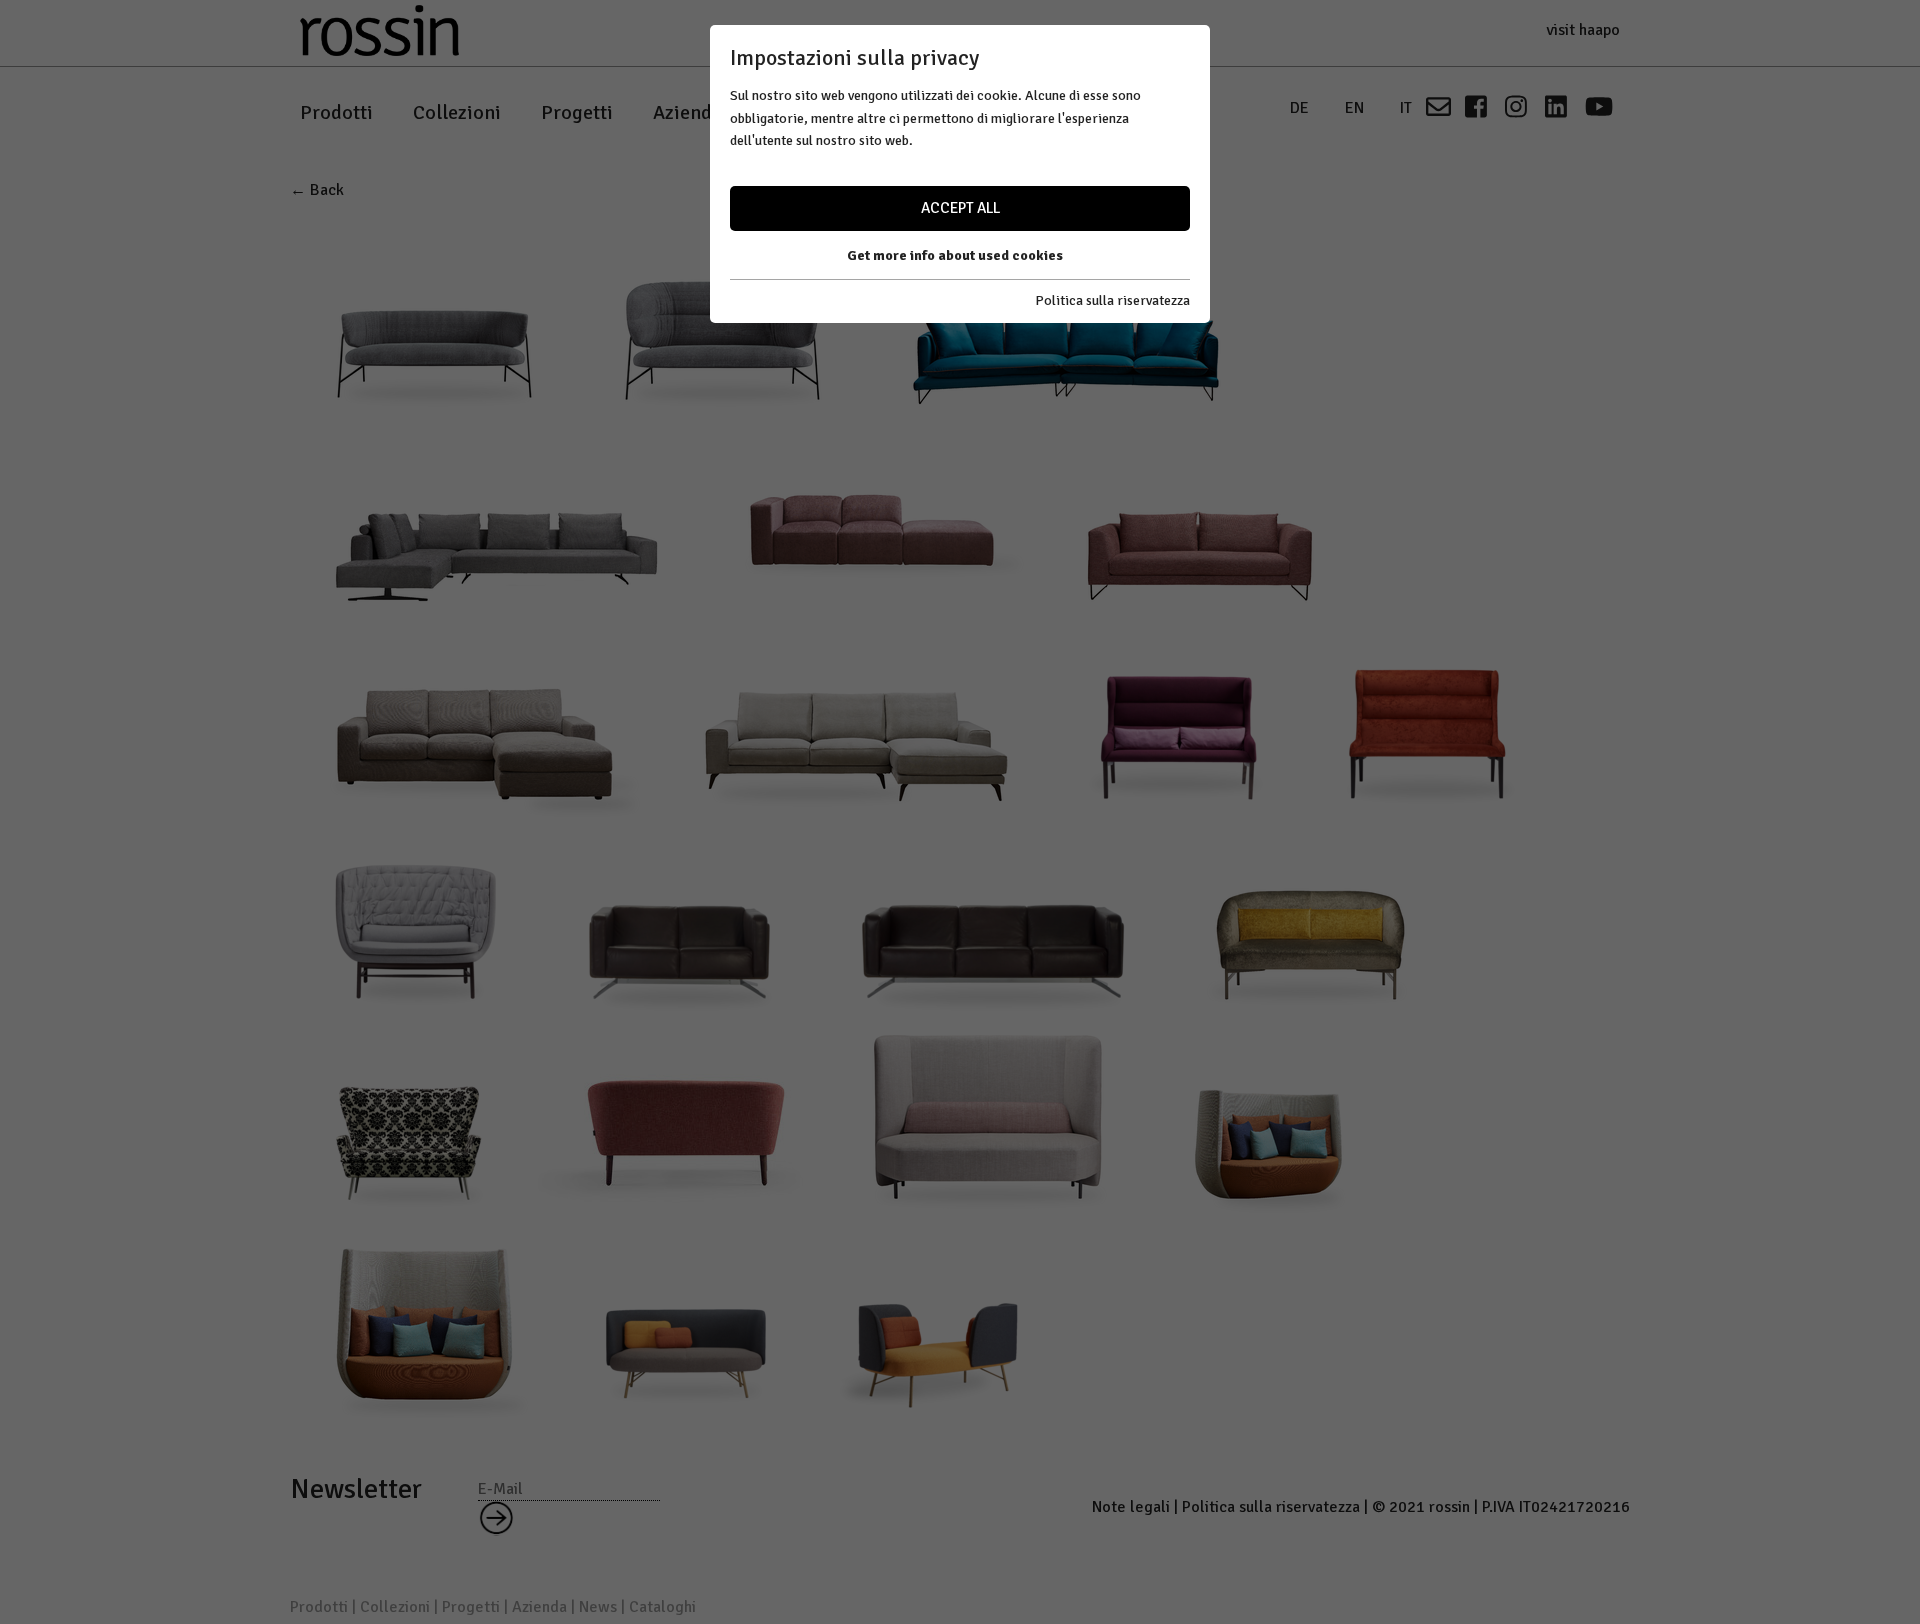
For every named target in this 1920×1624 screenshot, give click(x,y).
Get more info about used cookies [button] (955, 255)
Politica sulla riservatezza (1112, 300)
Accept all (960, 208)
